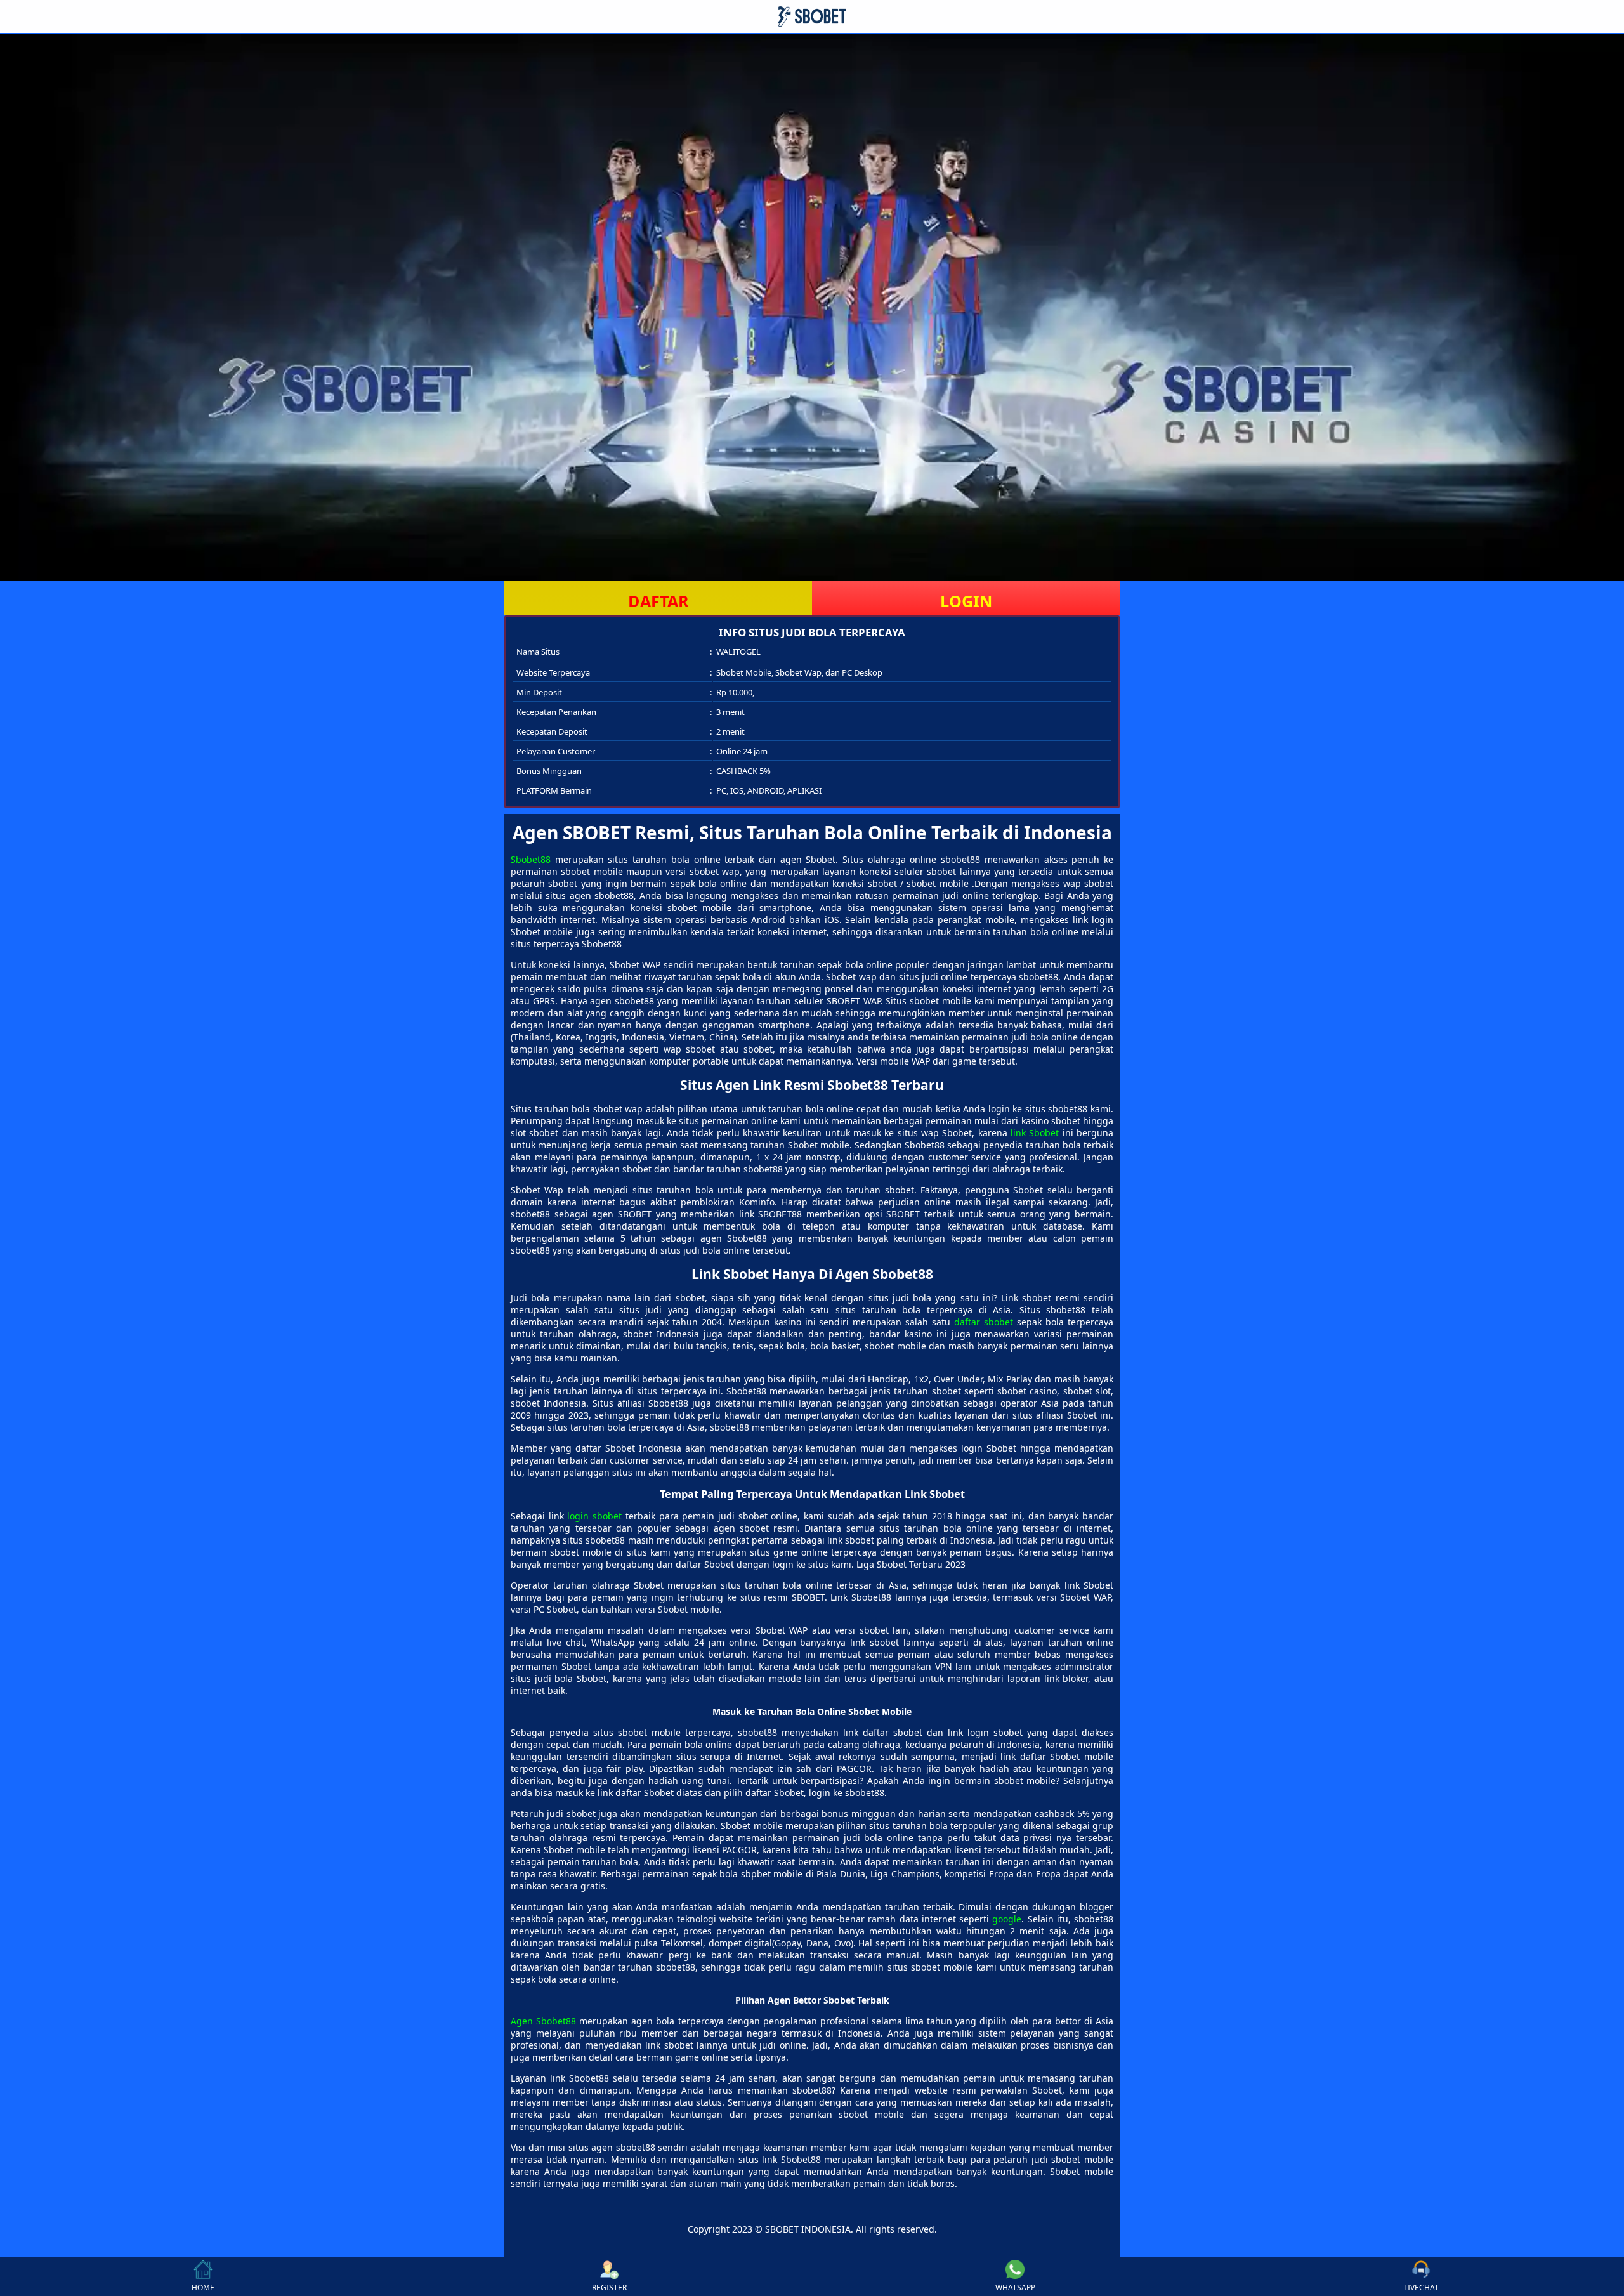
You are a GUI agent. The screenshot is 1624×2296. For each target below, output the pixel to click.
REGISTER (609, 2287)
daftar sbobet (984, 1322)
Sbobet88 (531, 859)
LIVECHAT (1421, 2287)
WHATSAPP (1015, 2287)
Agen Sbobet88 (543, 2021)
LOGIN (966, 601)
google (1007, 1919)
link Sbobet (1035, 1133)
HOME (203, 2287)
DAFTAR (658, 601)
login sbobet (594, 1516)
